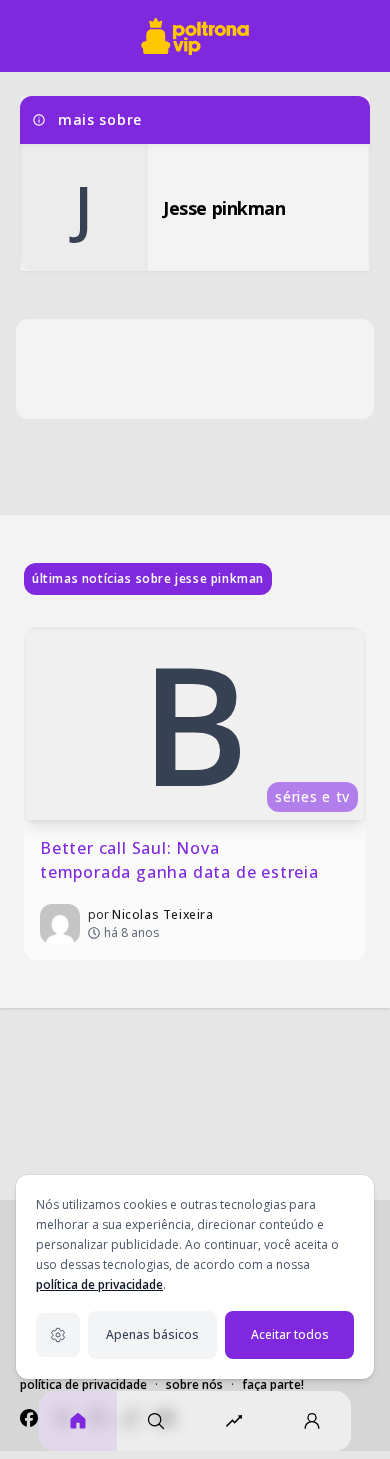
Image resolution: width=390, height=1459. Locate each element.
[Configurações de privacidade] (58, 1335)
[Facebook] (29, 1418)
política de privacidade (99, 1284)
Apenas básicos (152, 1334)
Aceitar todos (290, 1334)
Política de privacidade (83, 1384)
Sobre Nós (194, 1384)
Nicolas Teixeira (163, 914)
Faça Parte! (273, 1384)
